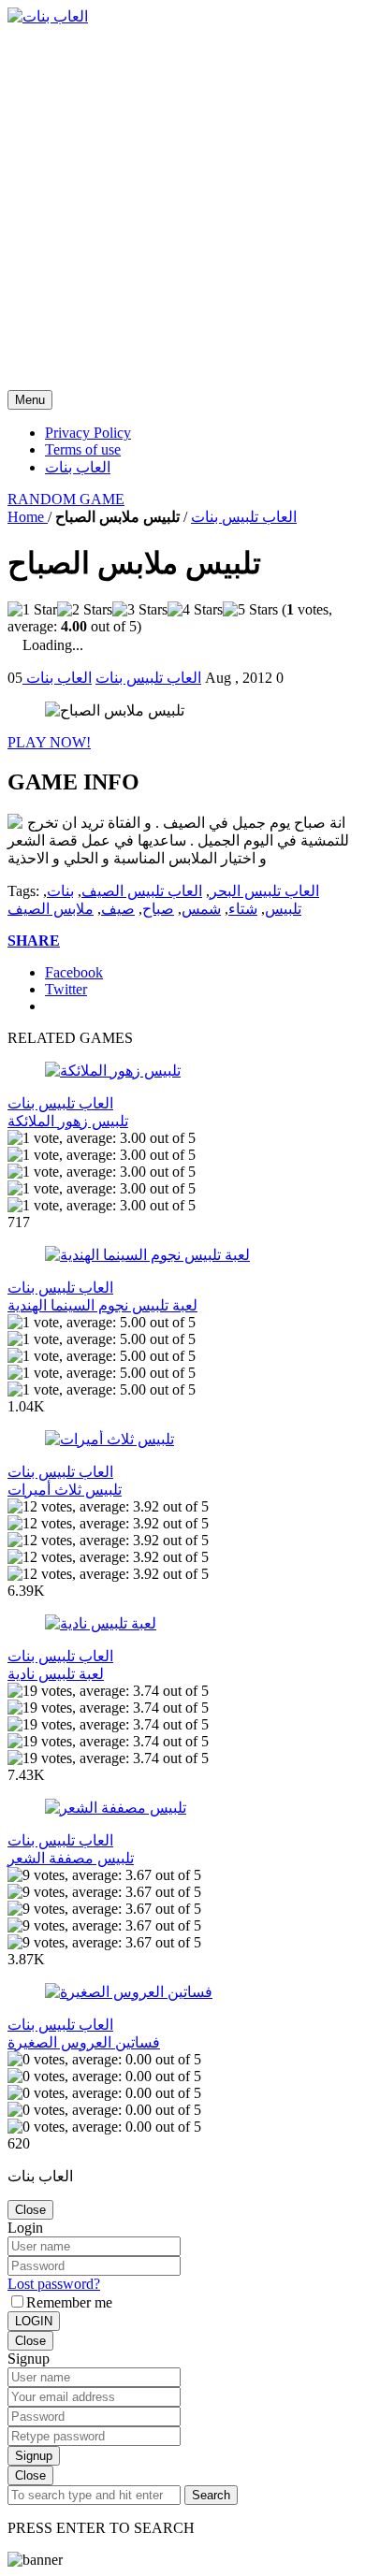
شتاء (243, 909)
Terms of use (83, 449)
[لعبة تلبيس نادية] (101, 1623)
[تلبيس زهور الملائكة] (113, 1071)
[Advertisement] (182, 208)
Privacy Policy (88, 433)
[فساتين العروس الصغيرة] (129, 1992)
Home (28, 517)
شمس (201, 909)
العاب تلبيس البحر (264, 891)
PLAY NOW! (49, 742)
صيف (118, 909)
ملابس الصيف (51, 909)
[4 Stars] (195, 610)
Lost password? (54, 2284)
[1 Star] (32, 610)
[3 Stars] (140, 610)
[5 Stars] (250, 610)
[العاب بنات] (48, 16)
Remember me (69, 2302)
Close (30, 2210)
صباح (158, 909)
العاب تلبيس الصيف (142, 891)
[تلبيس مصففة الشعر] (116, 1808)
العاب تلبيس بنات (244, 517)
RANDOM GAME (66, 499)
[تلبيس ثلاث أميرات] (109, 1439)
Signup (34, 2456)
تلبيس (283, 909)
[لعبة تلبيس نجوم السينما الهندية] (147, 1255)
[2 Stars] (85, 610)
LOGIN (34, 2321)
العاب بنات (78, 467)
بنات (60, 891)
